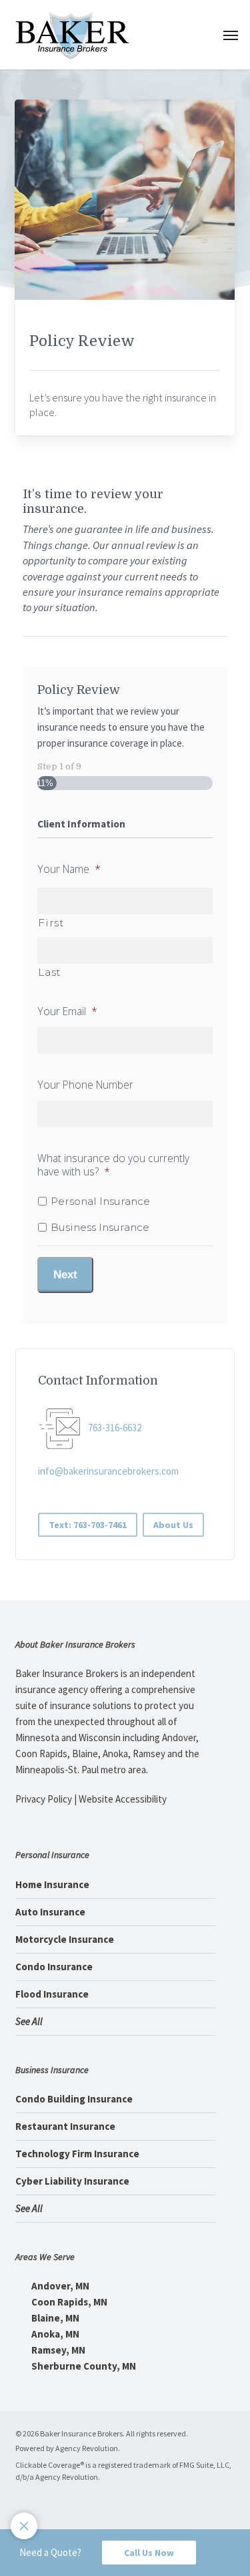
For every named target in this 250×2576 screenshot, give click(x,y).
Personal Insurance (100, 1201)
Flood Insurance (52, 1994)
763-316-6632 (115, 1428)
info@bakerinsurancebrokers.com (108, 1471)
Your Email (67, 1011)
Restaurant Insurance (65, 2126)
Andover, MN (59, 2286)
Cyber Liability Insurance (72, 2181)
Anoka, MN (54, 2334)
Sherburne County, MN (83, 2366)
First (51, 923)
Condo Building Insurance (74, 2099)
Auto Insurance (50, 1912)
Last (50, 972)
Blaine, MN (54, 2318)
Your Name (69, 869)
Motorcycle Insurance (65, 1939)
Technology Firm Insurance (77, 2154)
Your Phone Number (85, 1085)
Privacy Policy (44, 1799)
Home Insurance (52, 1884)
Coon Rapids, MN (68, 2302)
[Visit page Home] (72, 35)
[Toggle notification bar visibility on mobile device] (24, 2526)
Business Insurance (100, 1227)
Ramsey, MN (57, 2350)
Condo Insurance (54, 1967)
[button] (231, 35)
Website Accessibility (123, 1799)
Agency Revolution (87, 2448)
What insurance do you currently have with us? (113, 1165)
